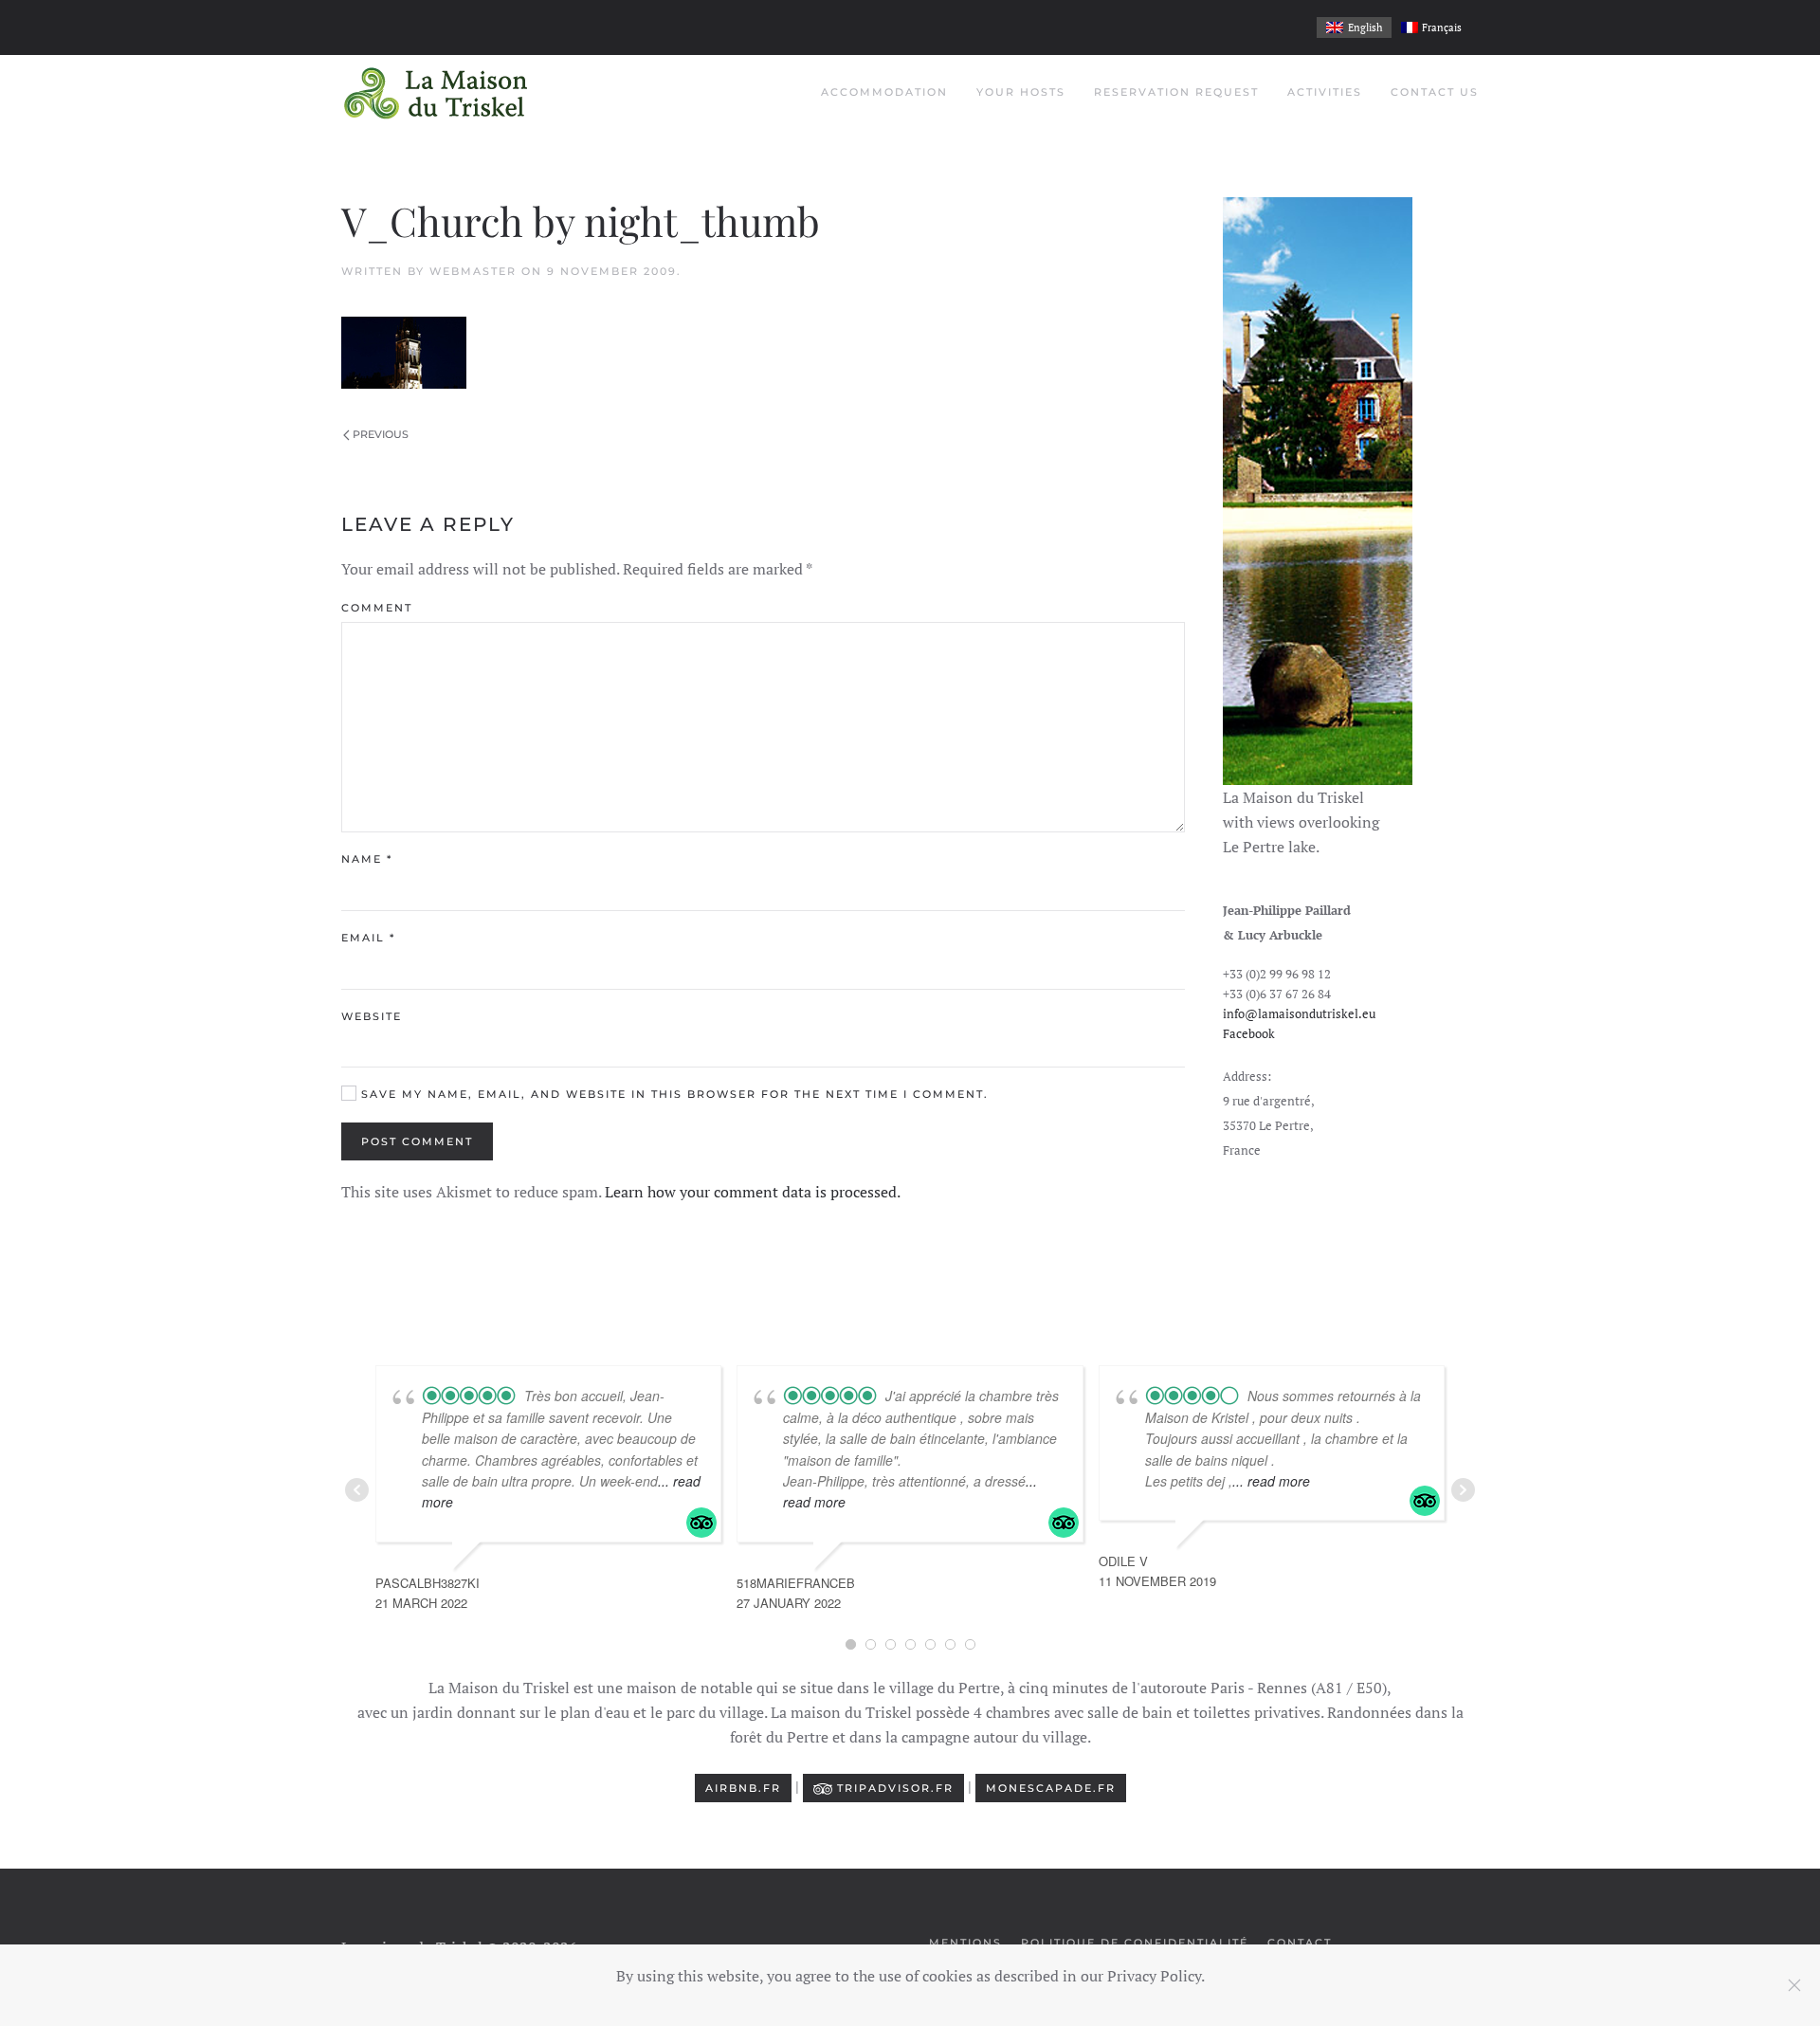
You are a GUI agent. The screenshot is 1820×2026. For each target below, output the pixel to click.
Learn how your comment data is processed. (753, 1192)
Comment (377, 608)
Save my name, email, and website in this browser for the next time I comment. (673, 1094)
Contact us (1435, 92)
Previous (381, 434)
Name (367, 859)
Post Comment (417, 1141)
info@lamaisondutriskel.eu (1299, 1014)
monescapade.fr (1051, 1788)
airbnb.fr (743, 1788)
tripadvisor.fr (893, 1788)
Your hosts (1021, 92)
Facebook (1249, 1034)
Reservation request (1176, 92)
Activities (1325, 92)
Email (368, 938)
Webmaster (473, 271)
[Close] (1794, 1985)
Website (372, 1016)
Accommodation (884, 92)
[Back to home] (436, 93)
